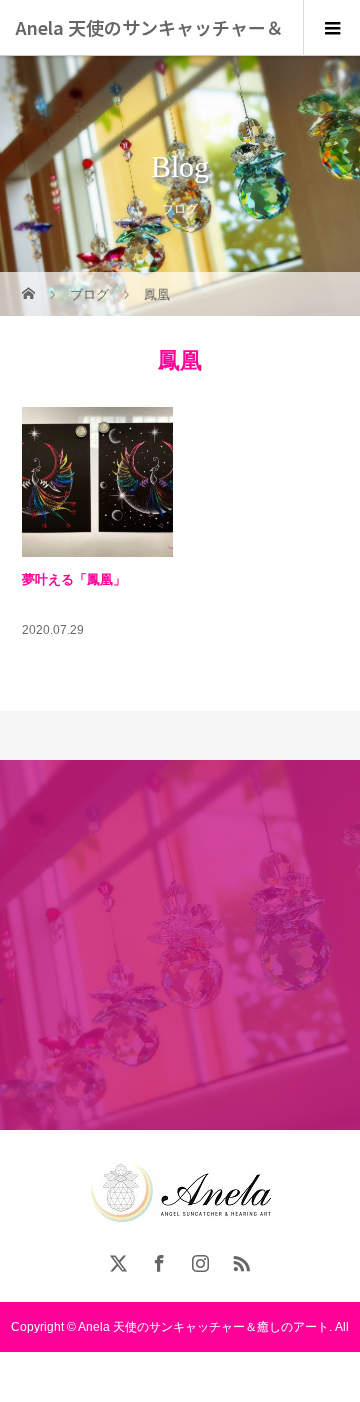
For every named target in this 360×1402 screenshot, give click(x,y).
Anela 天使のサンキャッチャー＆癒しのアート (149, 54)
